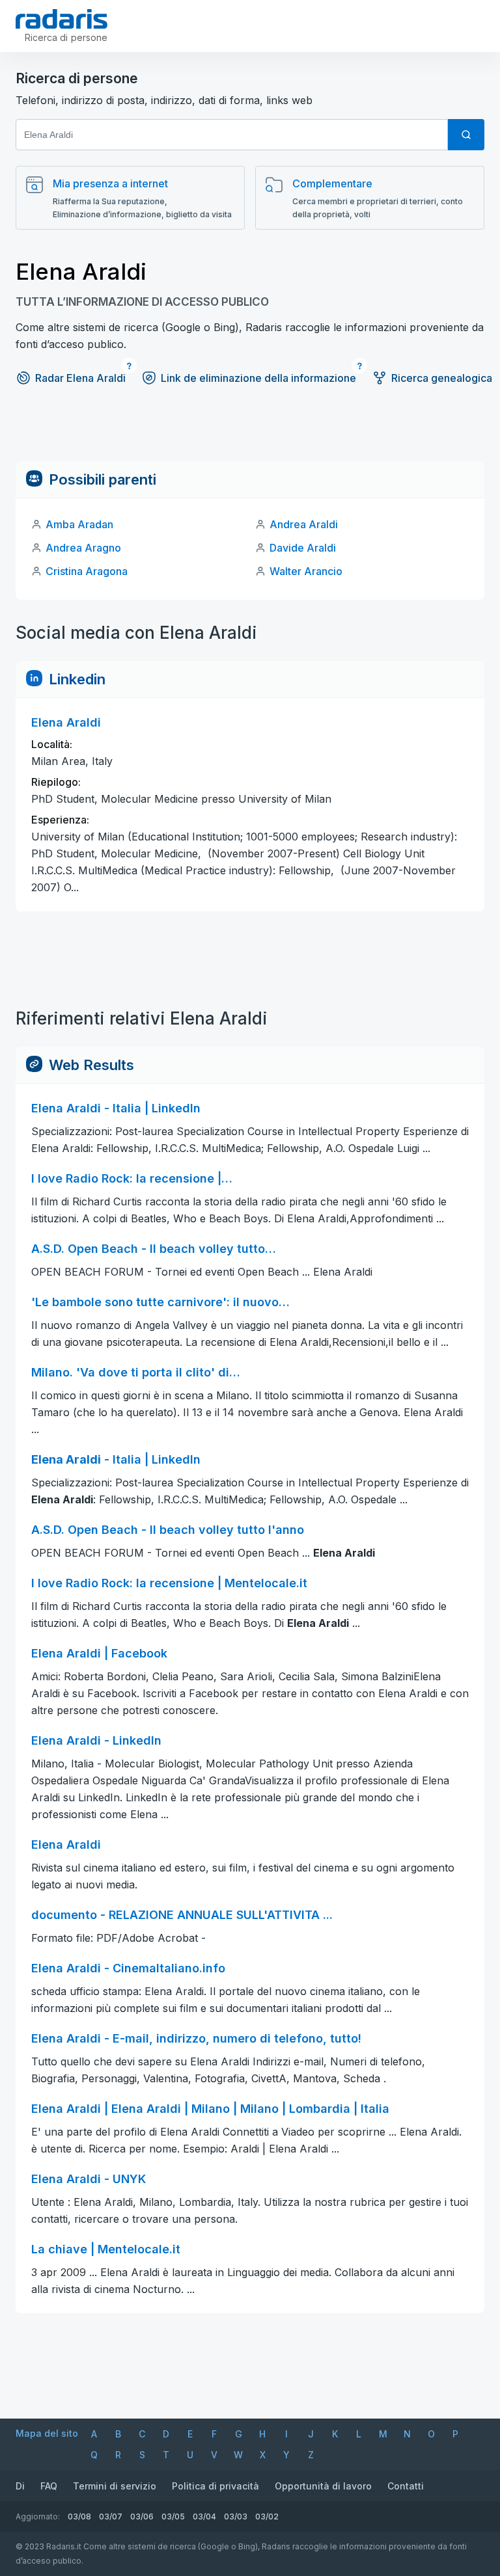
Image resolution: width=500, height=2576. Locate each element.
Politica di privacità (215, 2486)
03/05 (173, 2516)
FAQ (49, 2486)
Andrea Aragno (83, 548)
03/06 (142, 2516)
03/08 (79, 2516)
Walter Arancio (306, 571)
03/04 (204, 2516)
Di (20, 2486)
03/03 (236, 2516)
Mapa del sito (47, 2433)
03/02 (267, 2516)
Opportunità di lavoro (323, 2486)
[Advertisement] (250, 432)
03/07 (111, 2516)
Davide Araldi (303, 548)
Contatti (406, 2486)
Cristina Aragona (87, 571)
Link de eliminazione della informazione (258, 378)
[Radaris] (62, 19)
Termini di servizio (115, 2486)
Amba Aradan (79, 524)
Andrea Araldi (304, 524)
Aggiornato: (38, 2516)
